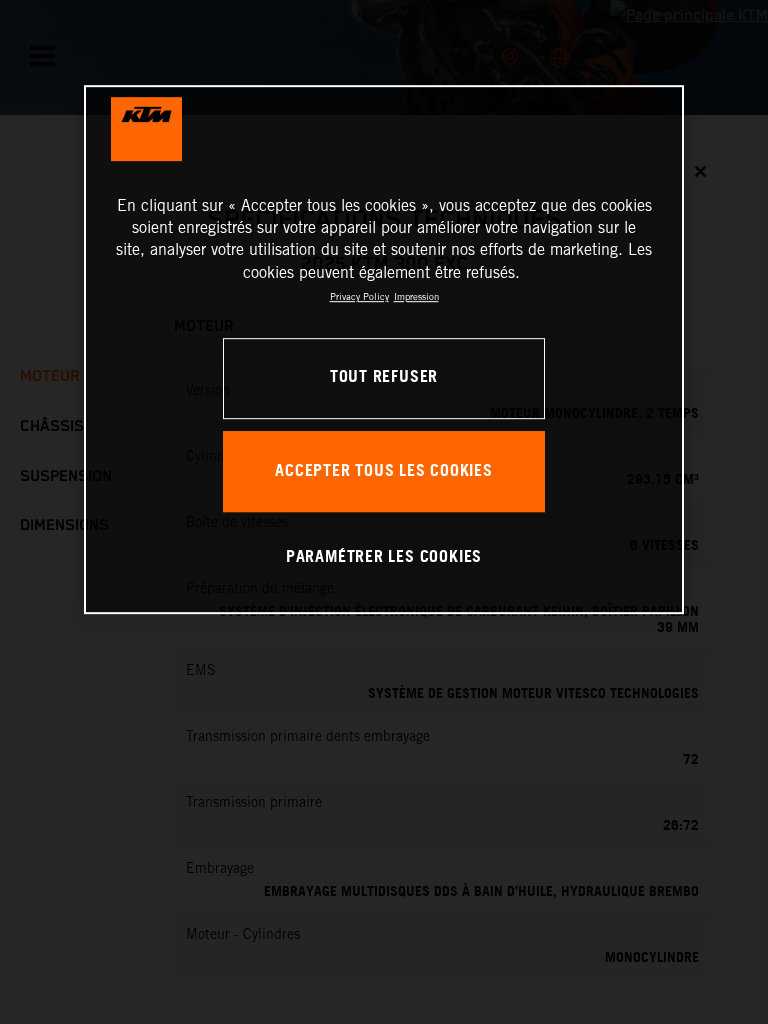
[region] (384, 349)
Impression (416, 296)
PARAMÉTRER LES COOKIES (384, 557)
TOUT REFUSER (384, 378)
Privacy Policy (359, 296)
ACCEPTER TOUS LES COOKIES (384, 471)
